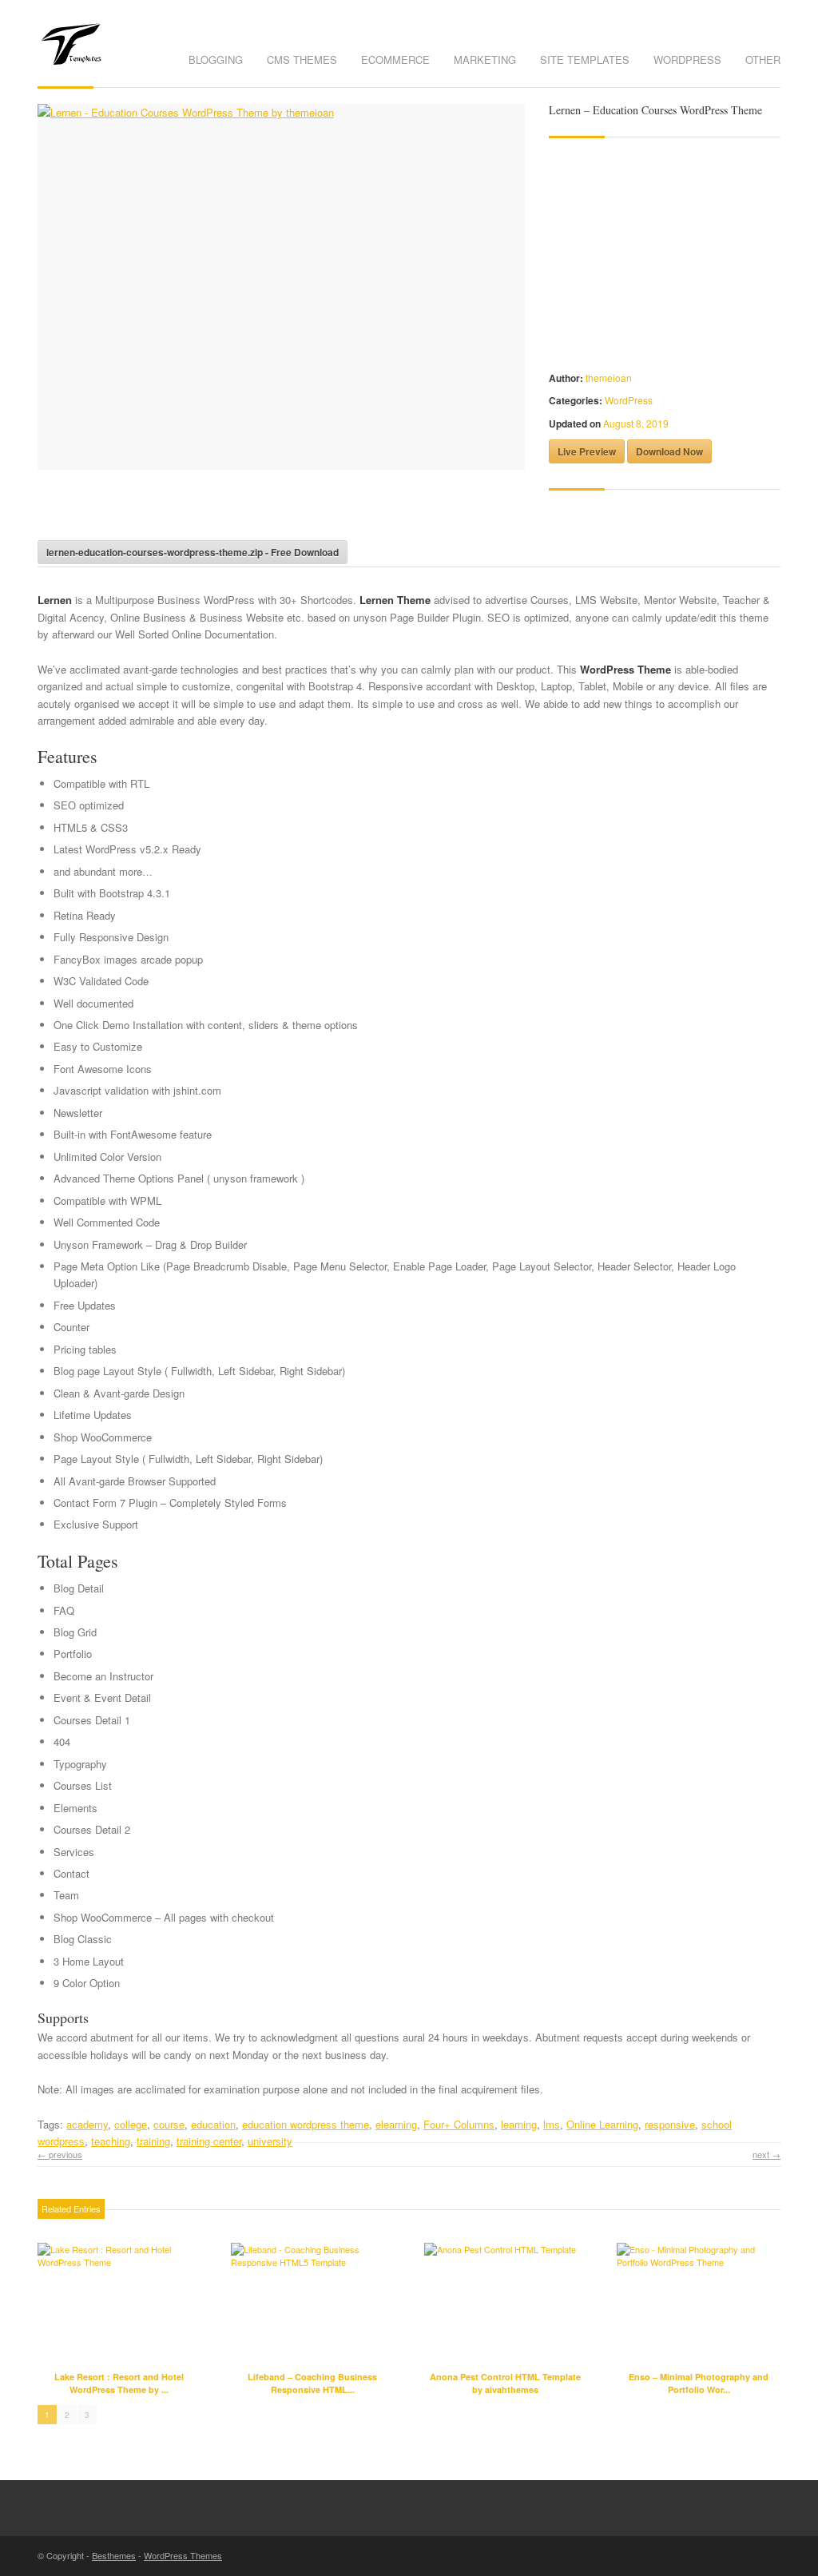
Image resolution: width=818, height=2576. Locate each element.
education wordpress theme (306, 2124)
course (169, 2124)
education (213, 2124)
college (131, 2124)
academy (87, 2124)
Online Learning (602, 2124)
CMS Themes (302, 60)
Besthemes (114, 2555)
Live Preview (587, 451)
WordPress (687, 60)
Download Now (669, 451)
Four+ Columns (459, 2124)
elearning (396, 2124)
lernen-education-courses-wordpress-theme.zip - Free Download (193, 552)
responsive (670, 2124)
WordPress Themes (183, 2555)
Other (763, 60)
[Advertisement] (224, 510)
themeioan (609, 378)
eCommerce (395, 60)
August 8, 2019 (636, 423)
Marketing (485, 60)
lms (552, 2124)
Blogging (216, 60)
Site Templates (585, 60)
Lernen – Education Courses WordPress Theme (655, 110)
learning (519, 2124)
